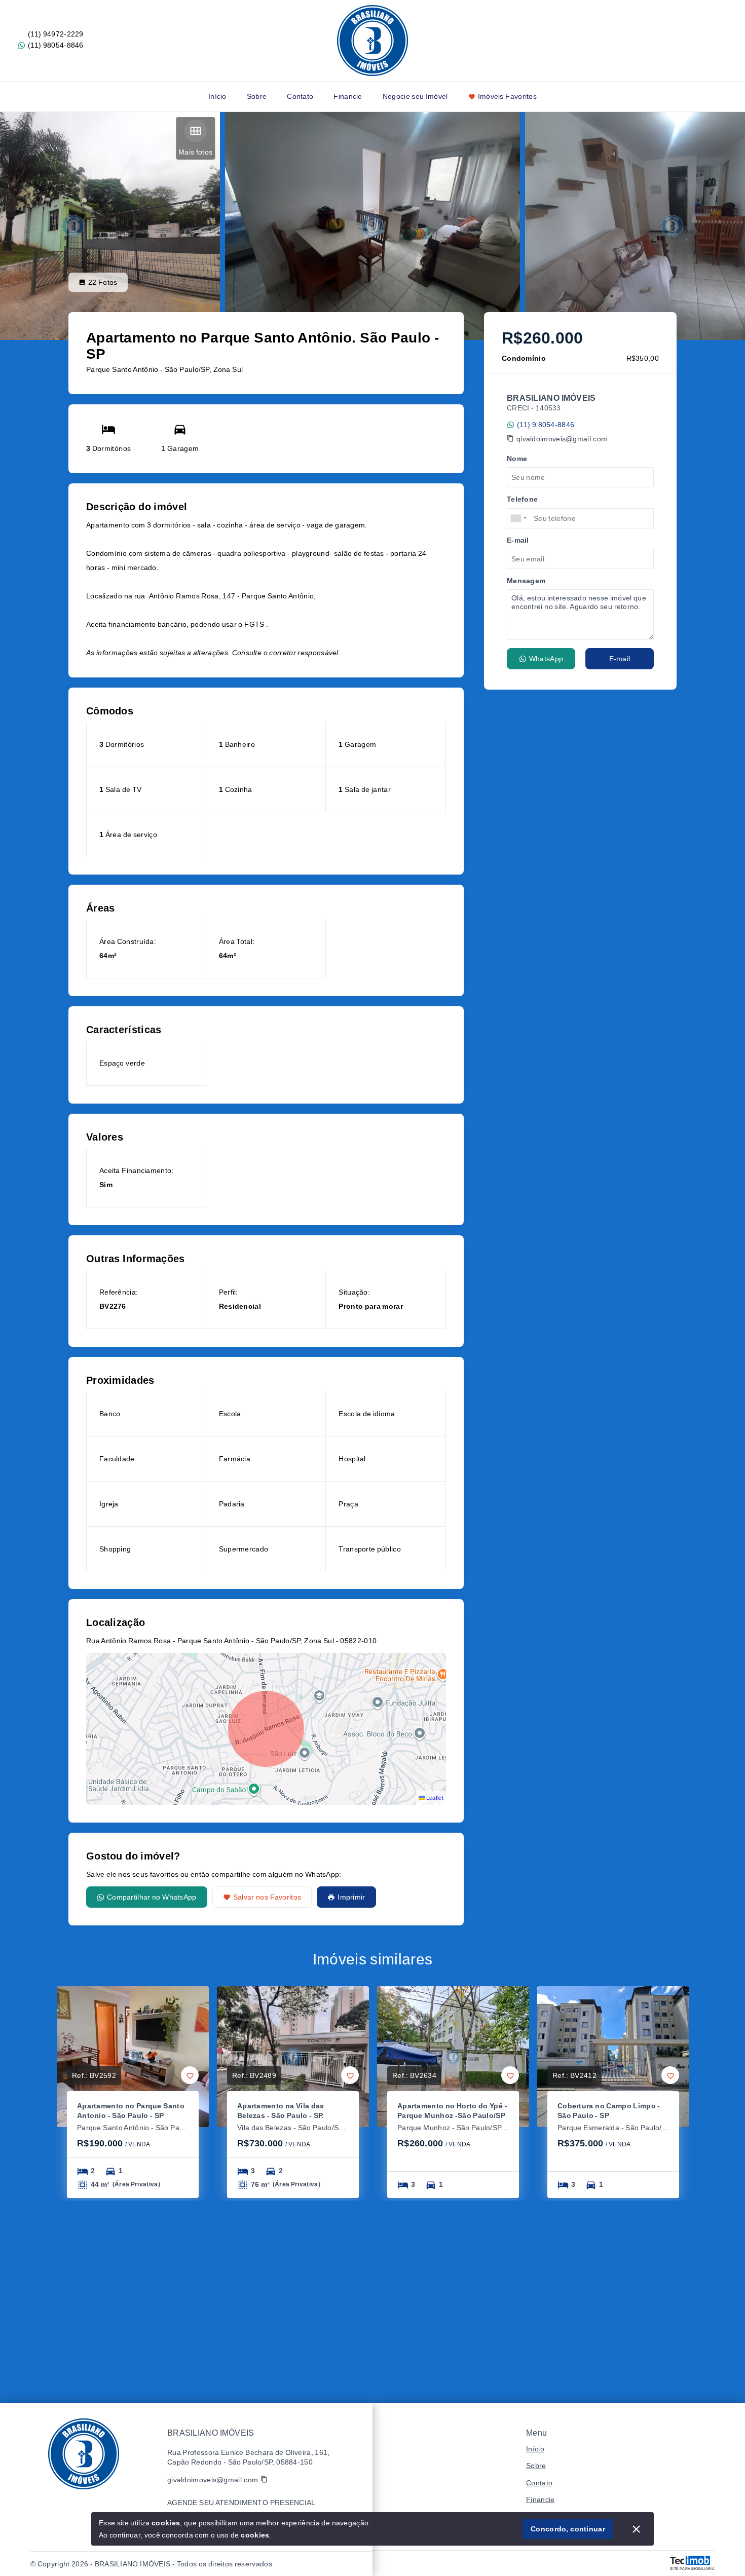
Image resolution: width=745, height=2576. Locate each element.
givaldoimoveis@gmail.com (562, 439)
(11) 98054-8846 (56, 45)
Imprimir (351, 1897)
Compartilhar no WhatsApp (152, 1897)
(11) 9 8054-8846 (546, 425)
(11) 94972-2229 (56, 34)
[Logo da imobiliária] (84, 2454)
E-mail (620, 659)
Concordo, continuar (568, 2529)
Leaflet (434, 1798)
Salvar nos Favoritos (267, 1897)
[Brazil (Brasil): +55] (519, 518)
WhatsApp (546, 659)
